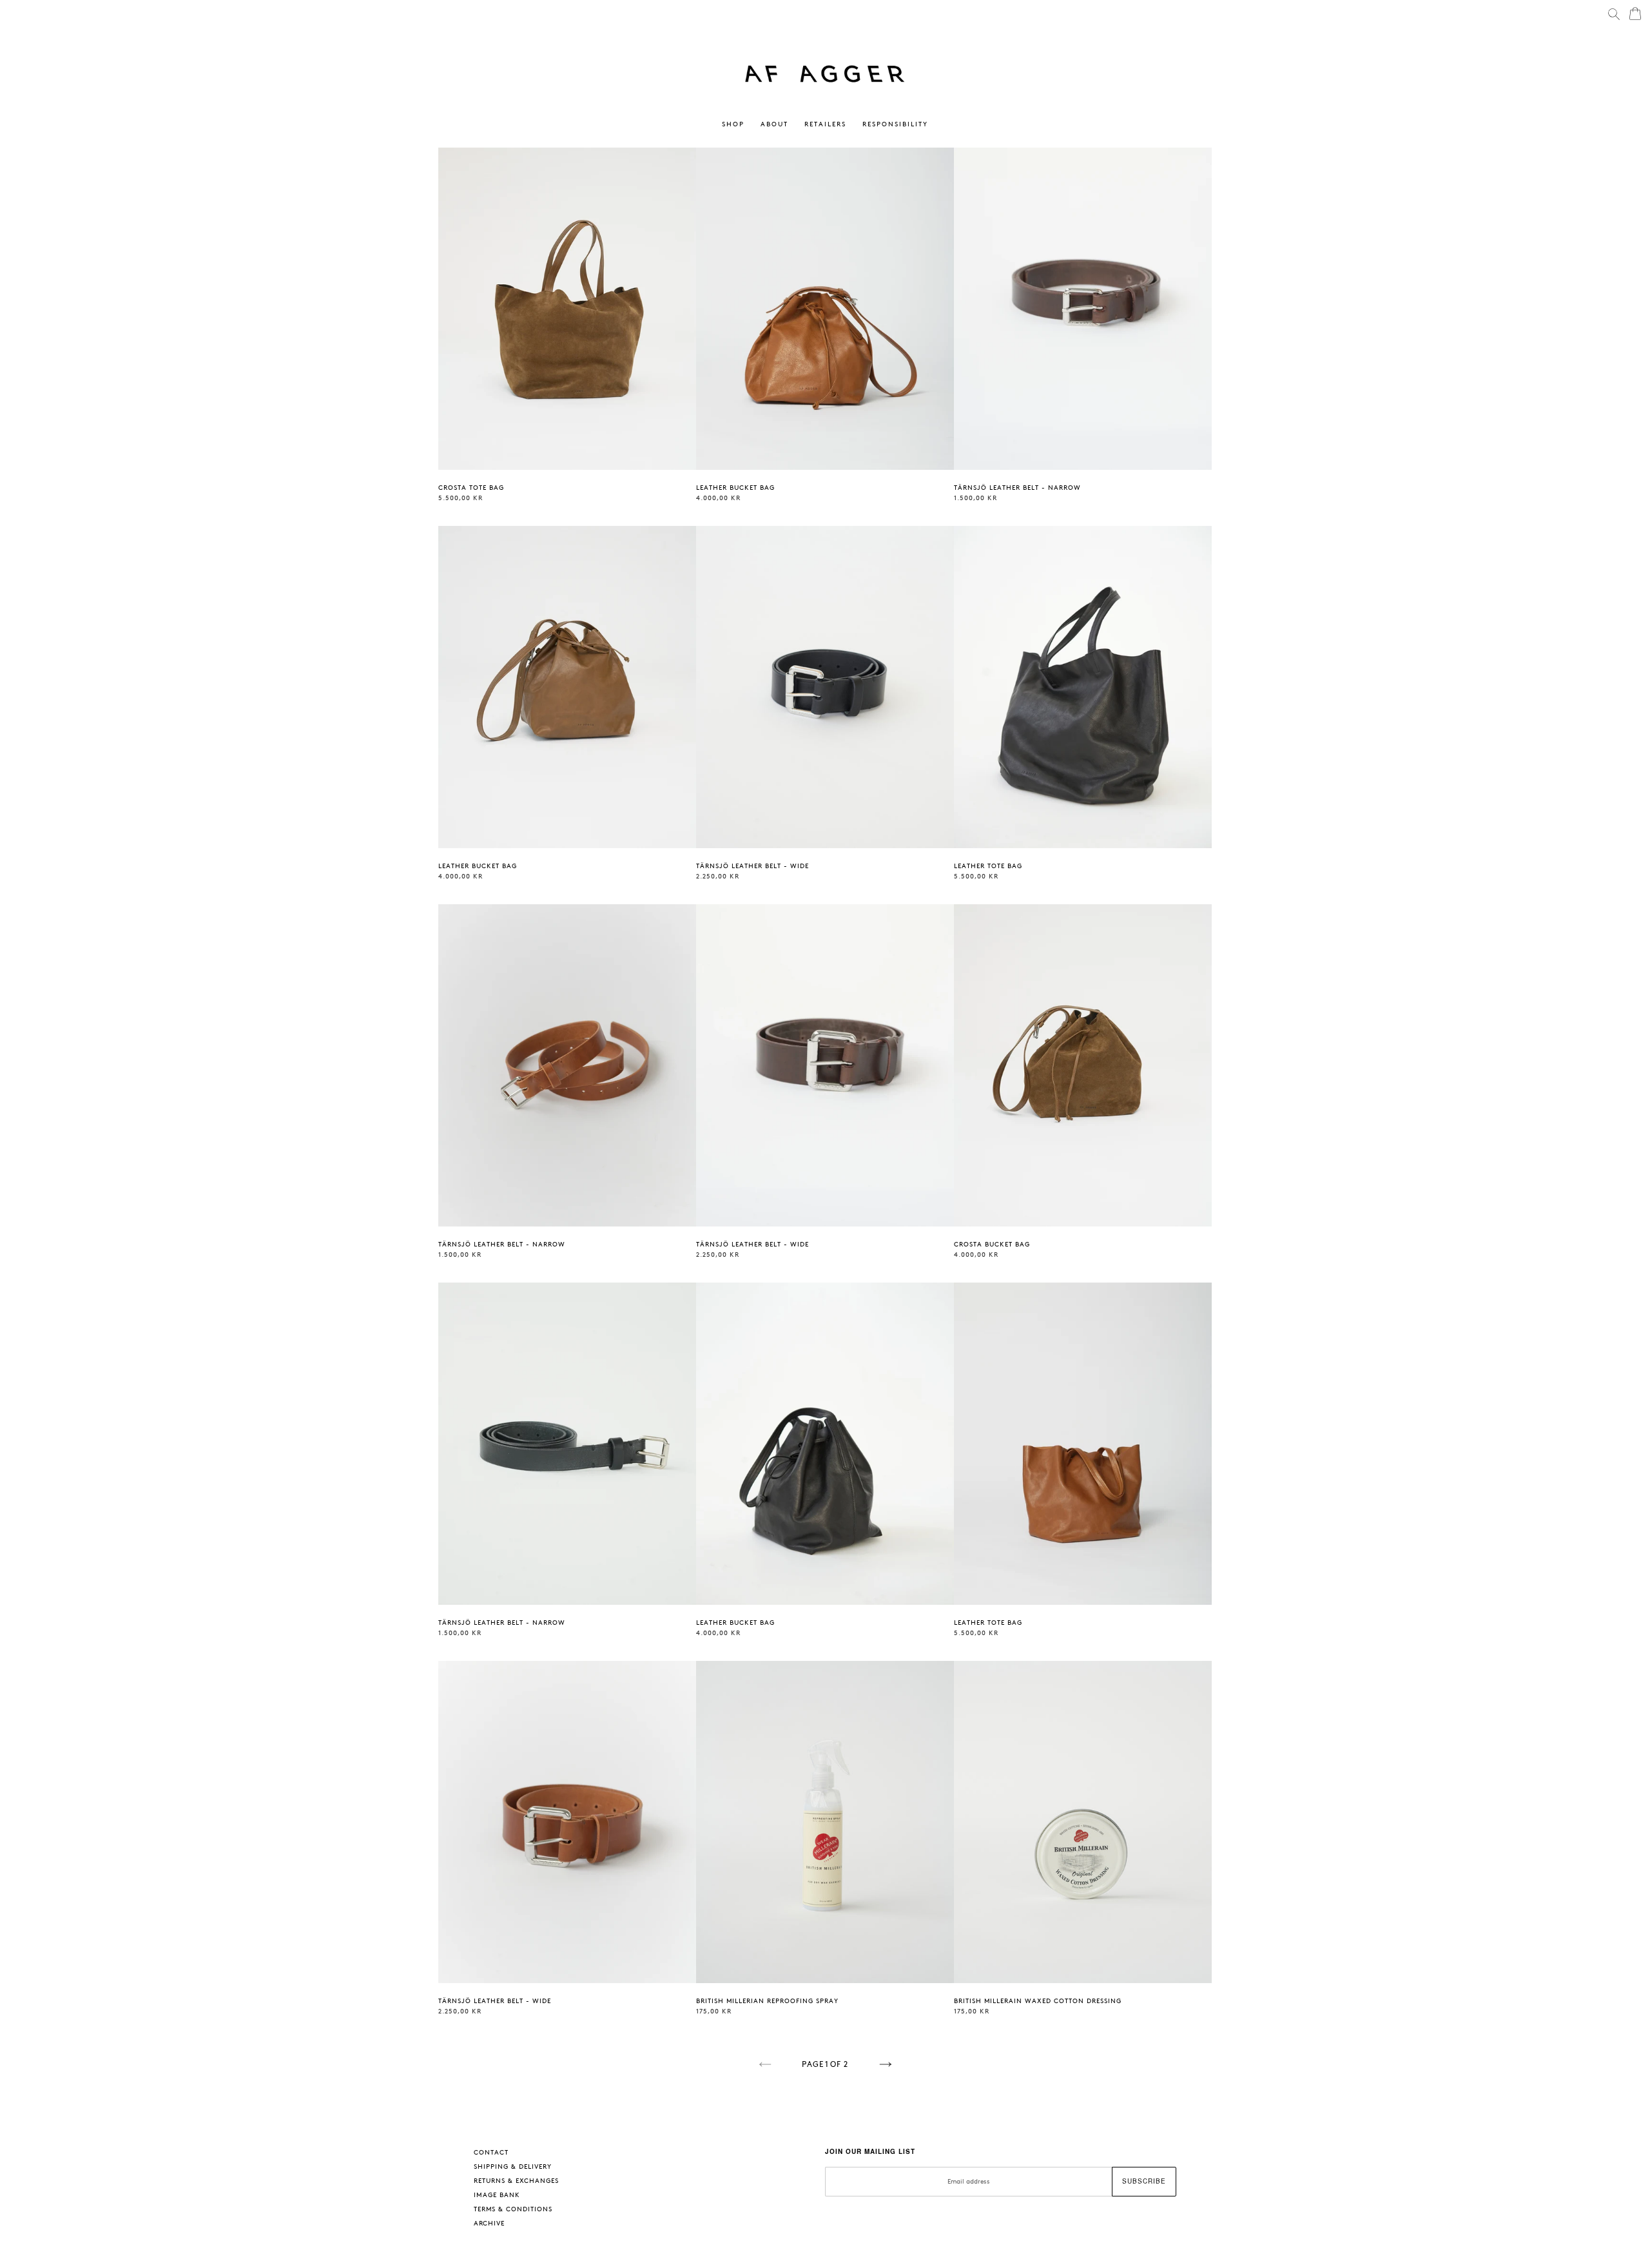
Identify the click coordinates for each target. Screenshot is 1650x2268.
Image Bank (497, 2195)
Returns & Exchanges (516, 2181)
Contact (491, 2153)
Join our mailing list (870, 2151)
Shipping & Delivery (513, 2167)
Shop (736, 124)
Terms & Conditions (513, 2209)
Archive (489, 2224)
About (774, 124)
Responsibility (895, 124)
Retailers (825, 124)
